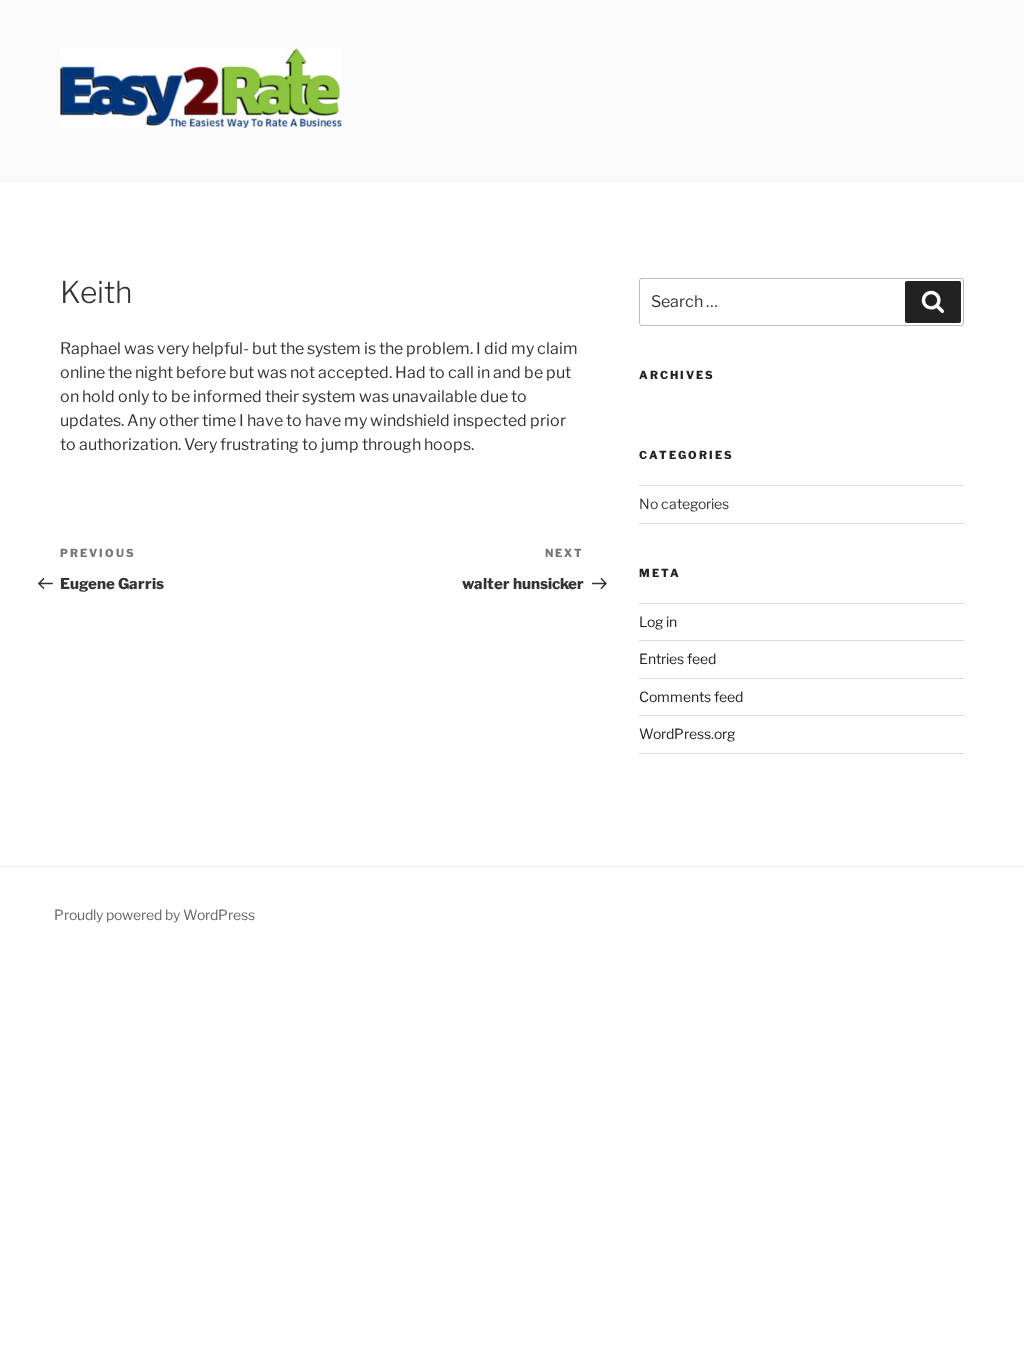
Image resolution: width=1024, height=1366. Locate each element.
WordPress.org (687, 733)
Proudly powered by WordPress (154, 914)
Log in (658, 621)
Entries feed (677, 658)
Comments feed (691, 696)
